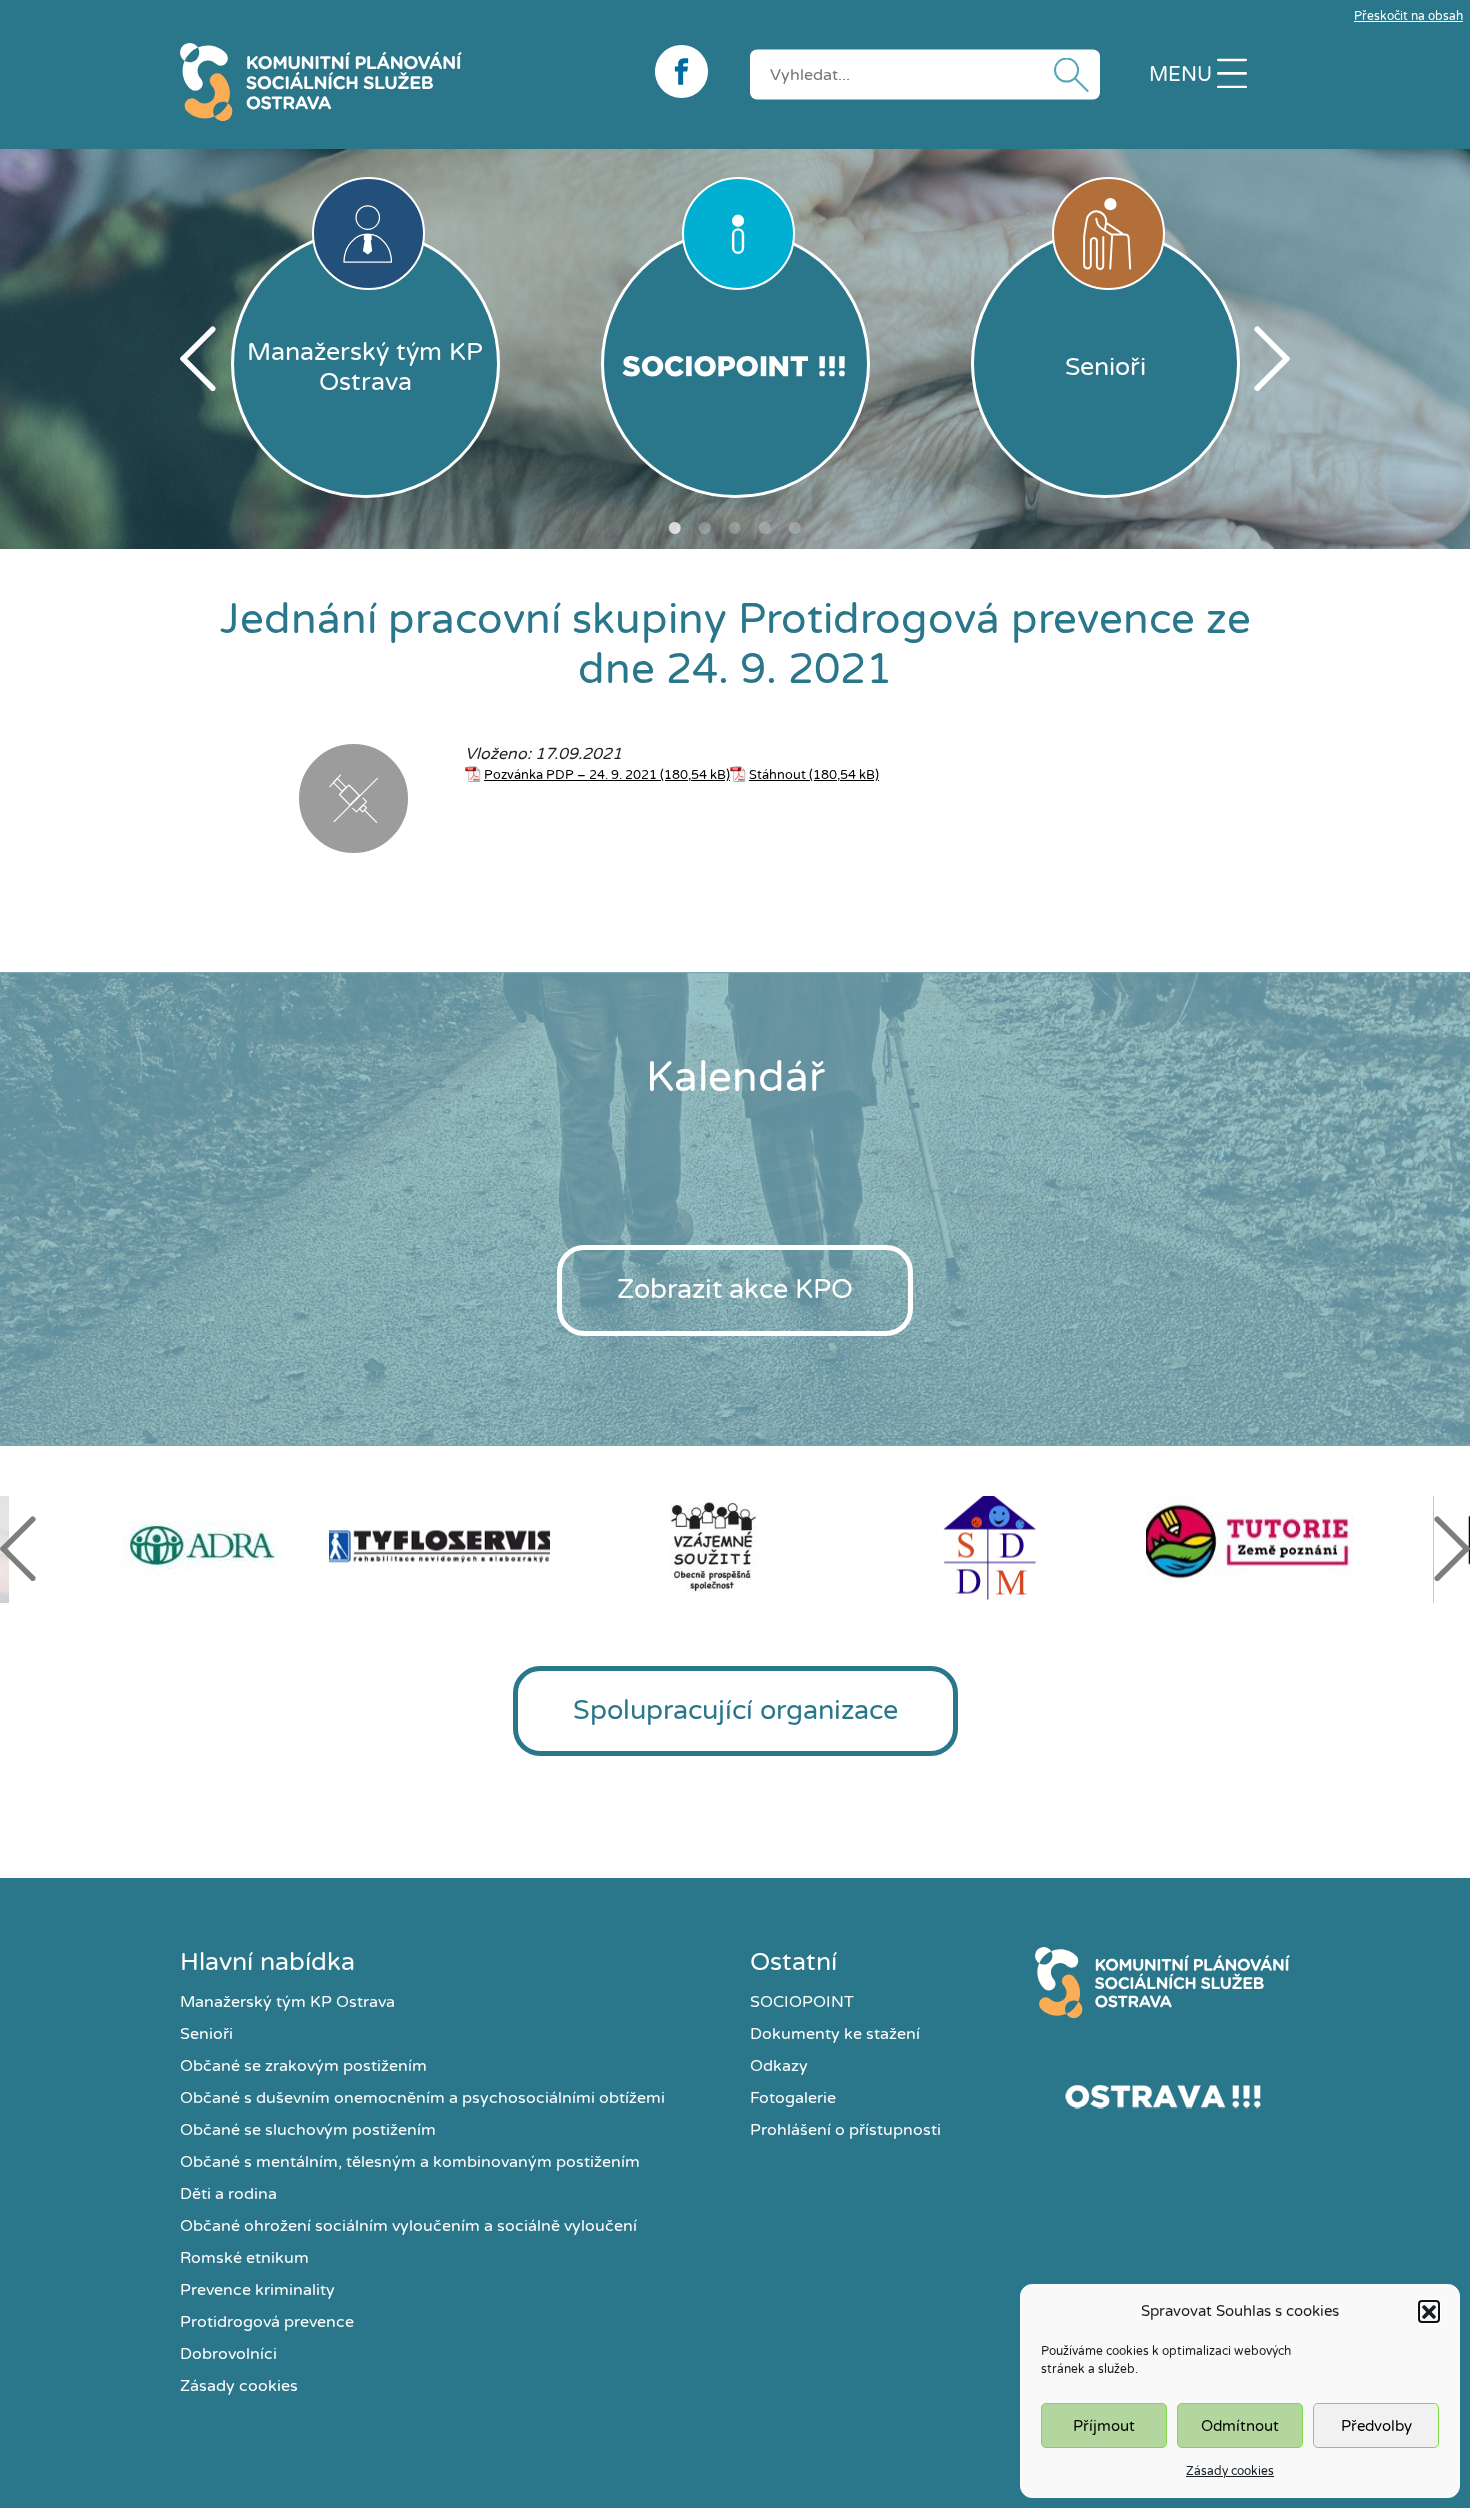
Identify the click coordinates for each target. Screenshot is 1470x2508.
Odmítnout (1240, 2426)
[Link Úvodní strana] (1162, 1982)
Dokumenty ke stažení (835, 2034)
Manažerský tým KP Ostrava (287, 2002)
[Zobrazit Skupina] (236, 802)
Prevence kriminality (257, 2290)
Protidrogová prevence (267, 2322)
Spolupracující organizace (735, 1710)
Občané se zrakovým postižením (303, 2066)
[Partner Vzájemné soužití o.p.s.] (735, 1546)
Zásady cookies (1230, 2471)
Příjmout (1104, 2426)
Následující (1272, 358)
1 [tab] (675, 528)
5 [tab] (795, 528)
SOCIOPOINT (802, 2002)
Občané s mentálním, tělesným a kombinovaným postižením (410, 2162)
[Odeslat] (1066, 74)
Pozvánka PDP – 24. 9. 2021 (570, 775)
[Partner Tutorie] (1283, 1545)
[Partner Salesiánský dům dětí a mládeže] (1009, 1545)
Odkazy (779, 2066)
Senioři (206, 2034)
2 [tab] (705, 528)
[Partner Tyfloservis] (461, 1545)
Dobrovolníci (228, 2354)
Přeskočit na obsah (1408, 16)
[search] (925, 74)
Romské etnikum (244, 2258)
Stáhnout (777, 775)
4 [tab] (765, 528)
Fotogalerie (793, 2098)
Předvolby (1376, 2426)
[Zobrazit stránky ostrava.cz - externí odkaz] (1162, 2096)
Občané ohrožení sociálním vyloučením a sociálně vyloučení (408, 2226)
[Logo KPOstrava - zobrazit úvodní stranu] (402, 82)
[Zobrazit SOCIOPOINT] (735, 363)
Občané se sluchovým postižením (308, 2130)
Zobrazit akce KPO (735, 1289)
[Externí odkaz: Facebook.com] (687, 71)
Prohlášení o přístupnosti (845, 2130)
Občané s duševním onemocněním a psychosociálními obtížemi (422, 2098)
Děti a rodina (228, 2194)
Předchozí (198, 358)
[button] (1429, 2311)
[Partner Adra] (187, 1546)
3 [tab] (735, 528)
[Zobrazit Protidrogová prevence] (353, 802)
